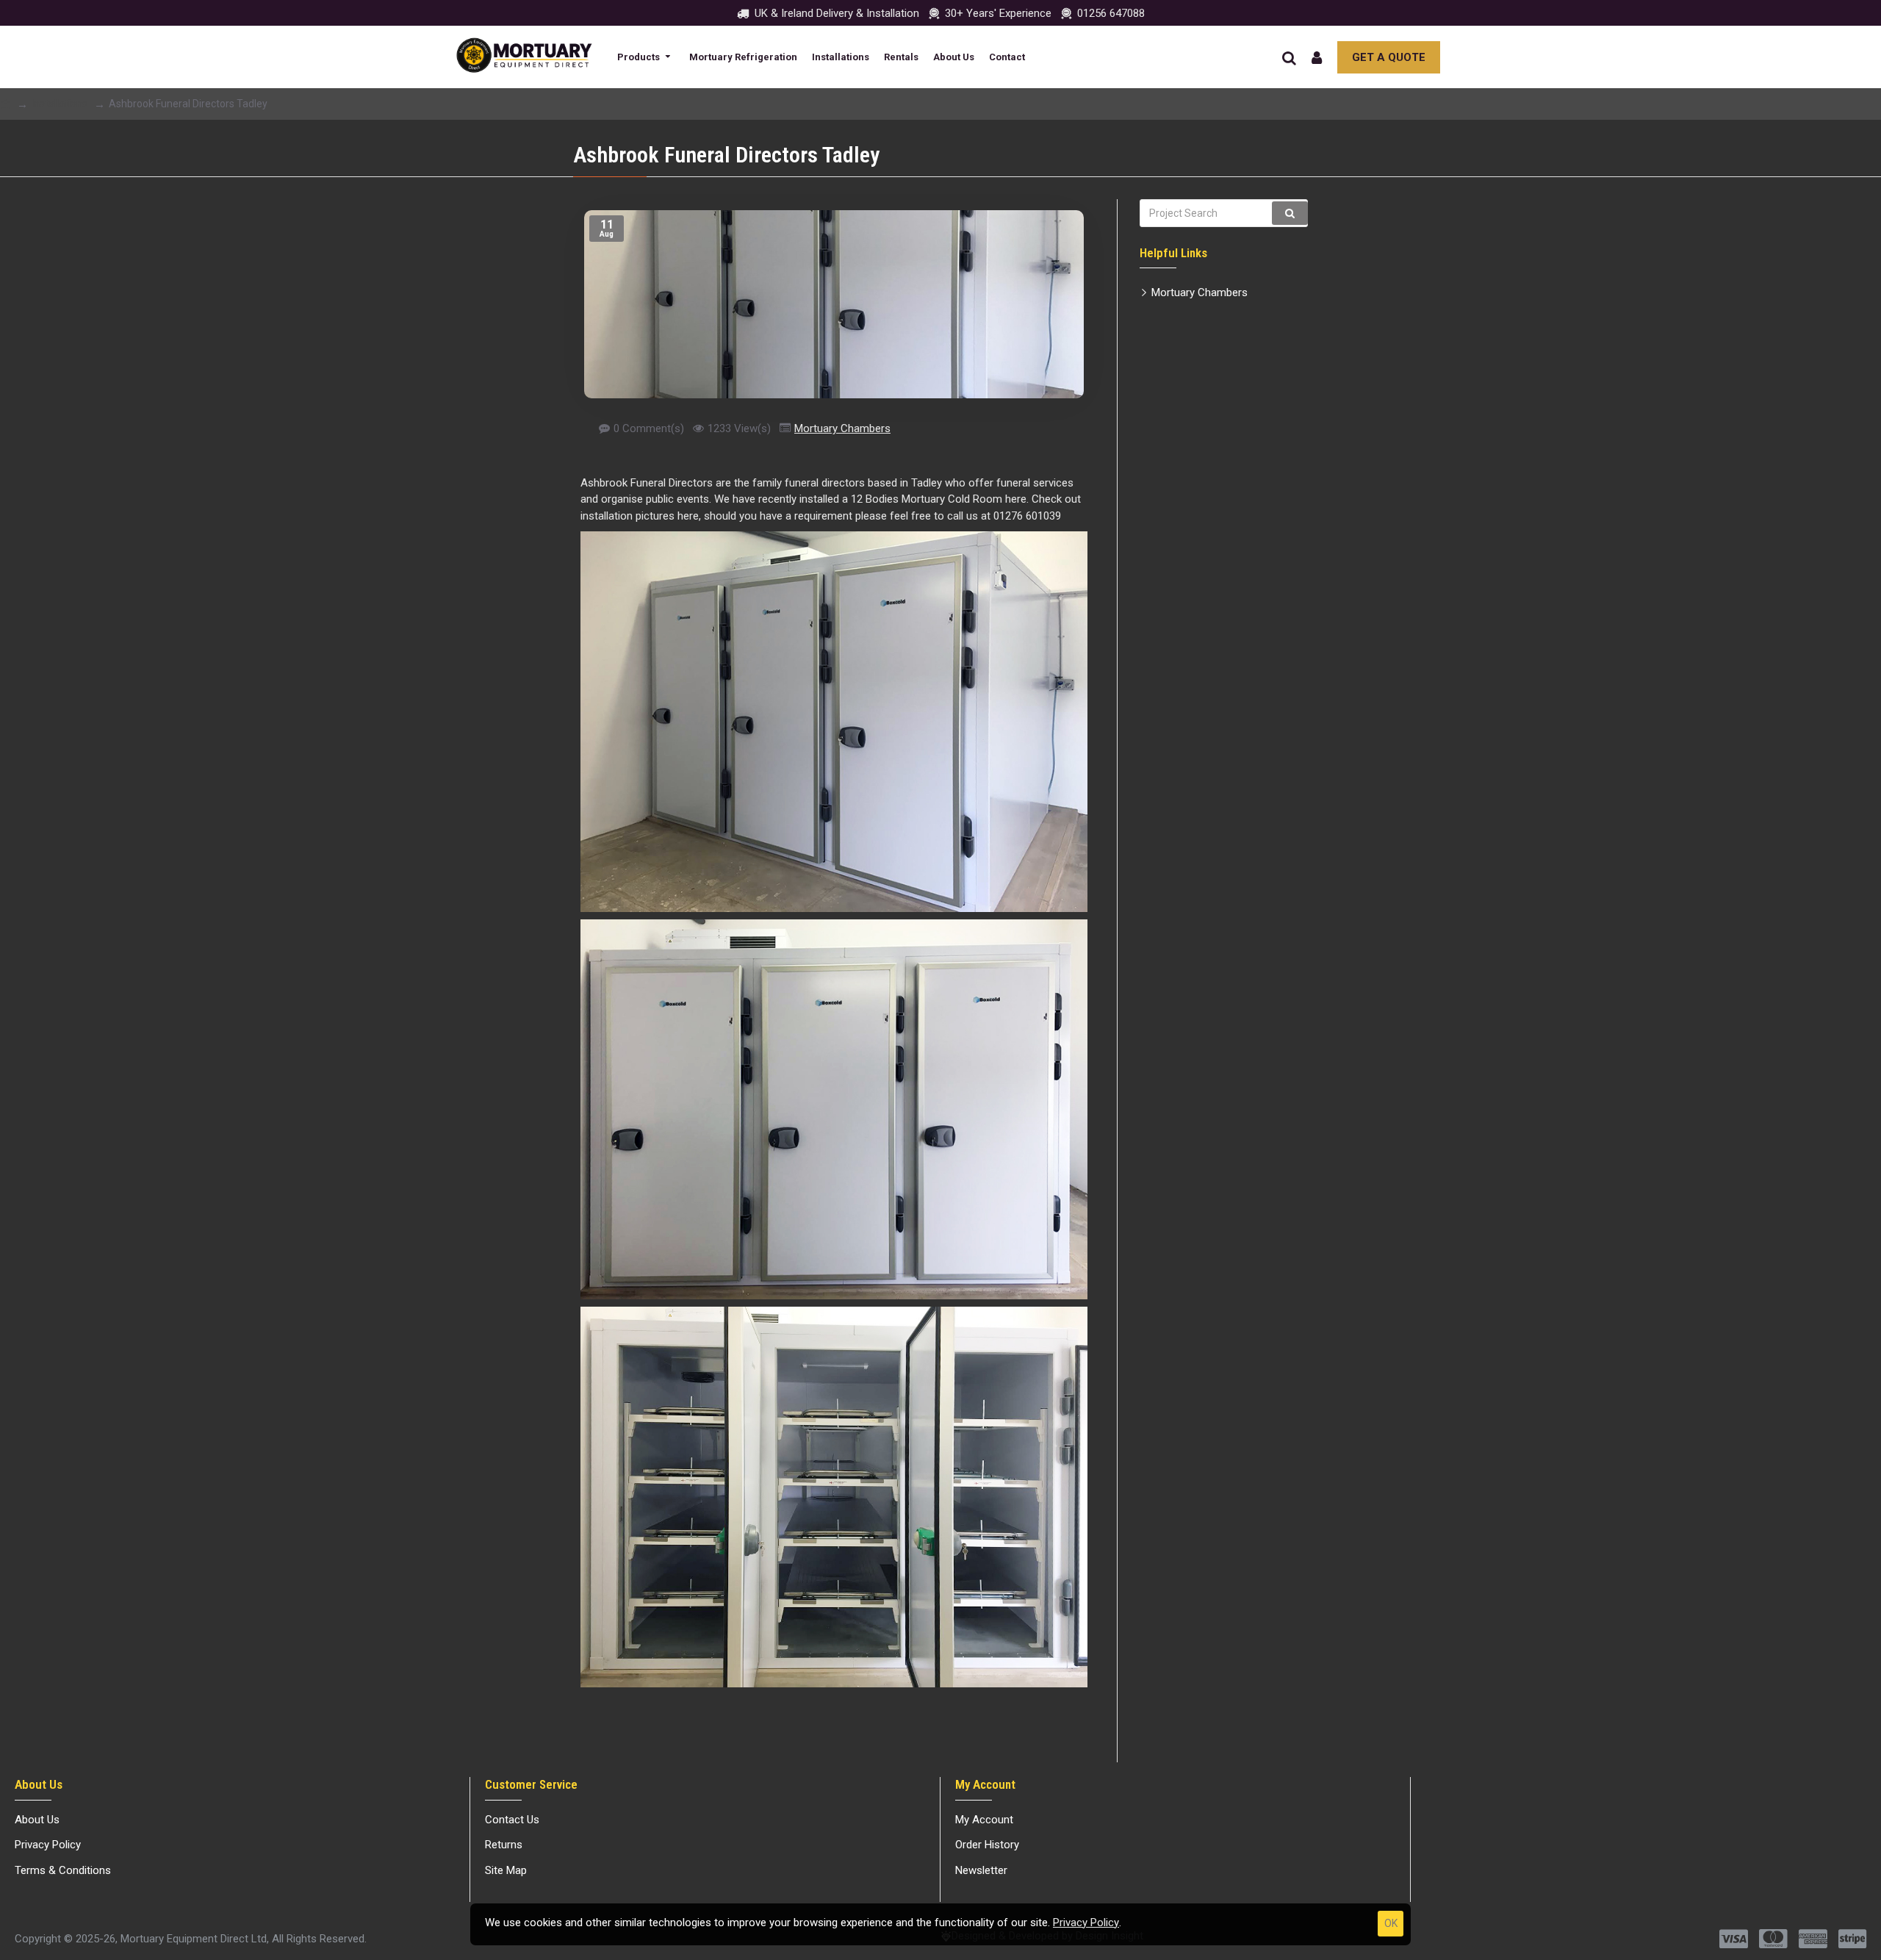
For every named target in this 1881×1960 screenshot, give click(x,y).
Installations (60, 104)
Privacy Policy (1086, 1923)
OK (1391, 1923)
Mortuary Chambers (842, 428)
